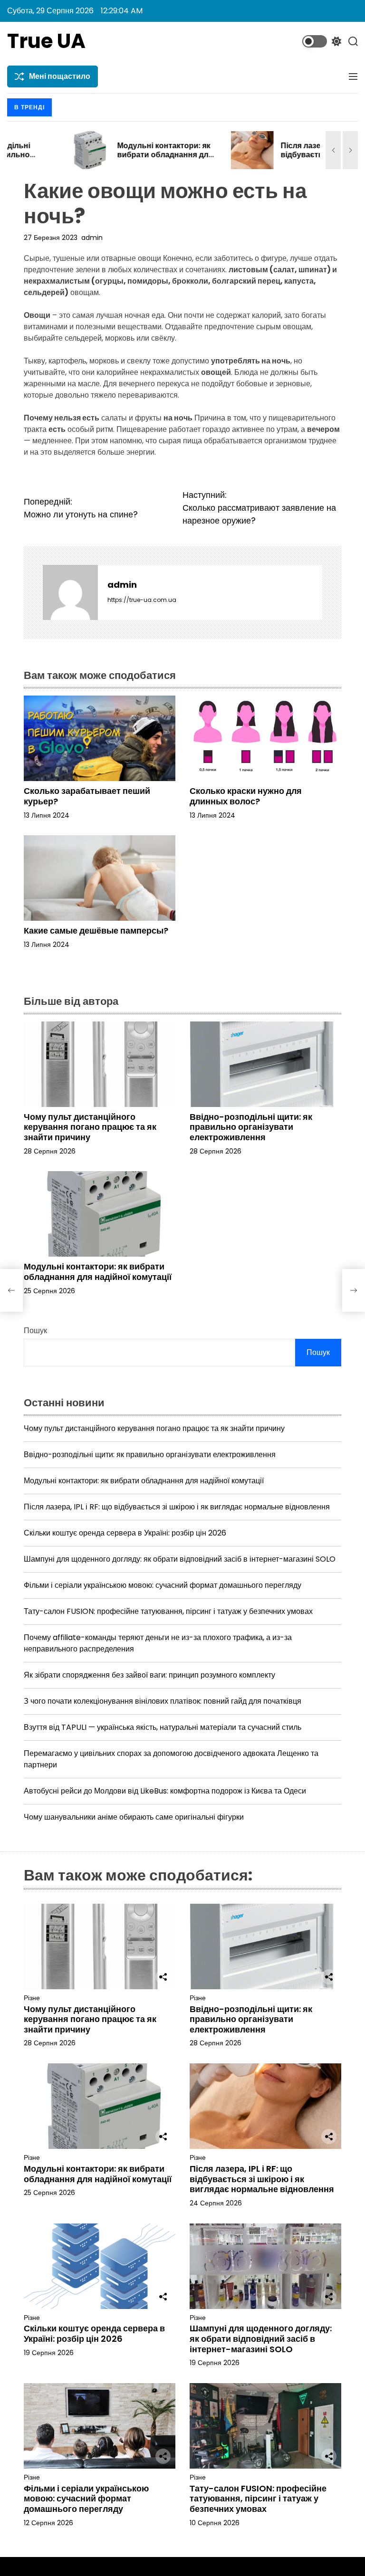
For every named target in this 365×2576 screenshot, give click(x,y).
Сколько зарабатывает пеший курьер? (87, 796)
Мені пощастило (60, 76)
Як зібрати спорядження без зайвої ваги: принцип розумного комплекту (149, 1675)
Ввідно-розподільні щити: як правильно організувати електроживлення (251, 1127)
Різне (32, 1998)
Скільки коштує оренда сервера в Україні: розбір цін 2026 (125, 1533)
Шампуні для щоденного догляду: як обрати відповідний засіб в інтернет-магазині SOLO (180, 1559)
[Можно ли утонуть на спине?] (11, 1290)
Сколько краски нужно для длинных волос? (246, 796)
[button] (333, 150)
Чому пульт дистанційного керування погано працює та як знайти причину (90, 1127)
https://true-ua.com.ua (142, 600)
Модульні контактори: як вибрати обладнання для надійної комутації (105, 155)
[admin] (70, 592)
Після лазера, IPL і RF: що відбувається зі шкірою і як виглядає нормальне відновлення (267, 159)
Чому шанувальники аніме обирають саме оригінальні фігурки (134, 1817)
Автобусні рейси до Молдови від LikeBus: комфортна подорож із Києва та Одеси (165, 1791)
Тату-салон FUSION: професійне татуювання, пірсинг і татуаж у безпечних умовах (168, 1611)
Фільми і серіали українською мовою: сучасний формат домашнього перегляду (163, 1585)
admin (92, 238)
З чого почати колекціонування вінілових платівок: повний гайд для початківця (163, 1701)
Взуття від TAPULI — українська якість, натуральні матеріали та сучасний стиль (163, 1727)
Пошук (35, 1331)
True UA (46, 41)
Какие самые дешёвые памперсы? (96, 930)
